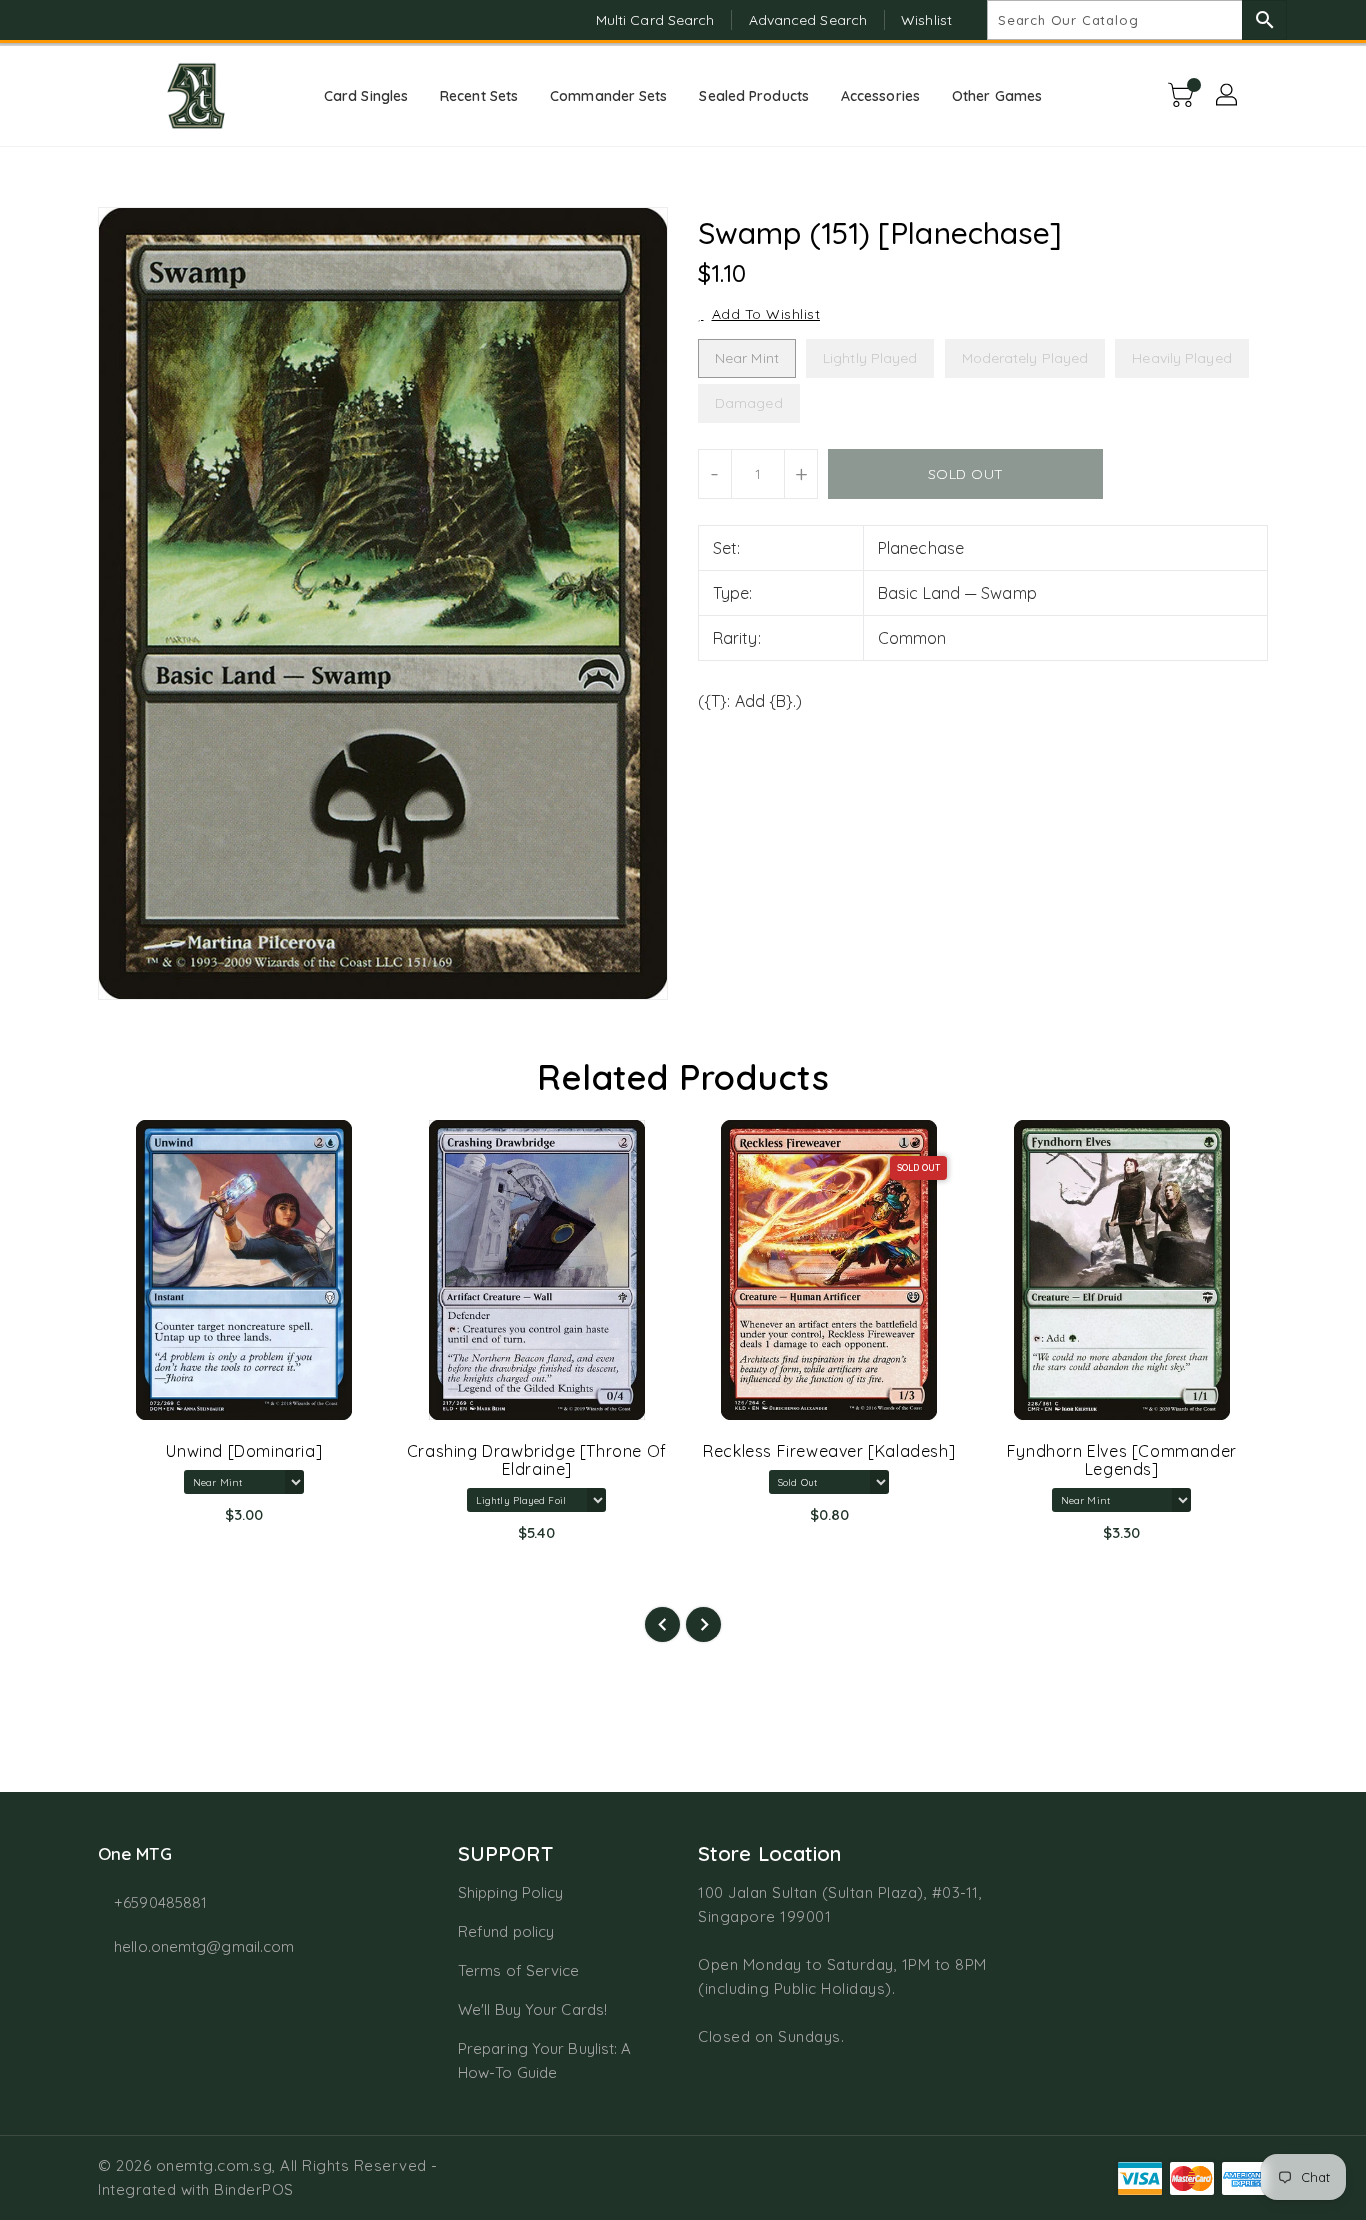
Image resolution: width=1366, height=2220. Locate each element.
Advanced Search (808, 20)
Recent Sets (479, 96)
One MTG (135, 1853)
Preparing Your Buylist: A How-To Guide (545, 2060)
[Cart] (1183, 96)
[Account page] (1228, 96)
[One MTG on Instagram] (108, 20)
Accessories (880, 96)
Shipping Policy (511, 1892)
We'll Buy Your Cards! (532, 2009)
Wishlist (926, 20)
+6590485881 (160, 1902)
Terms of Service (519, 1970)
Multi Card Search (655, 20)
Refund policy (506, 1931)
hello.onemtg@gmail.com (204, 1946)
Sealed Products (754, 96)
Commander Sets (608, 96)
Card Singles (366, 96)
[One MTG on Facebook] (70, 20)
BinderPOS (254, 2189)
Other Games (997, 96)
